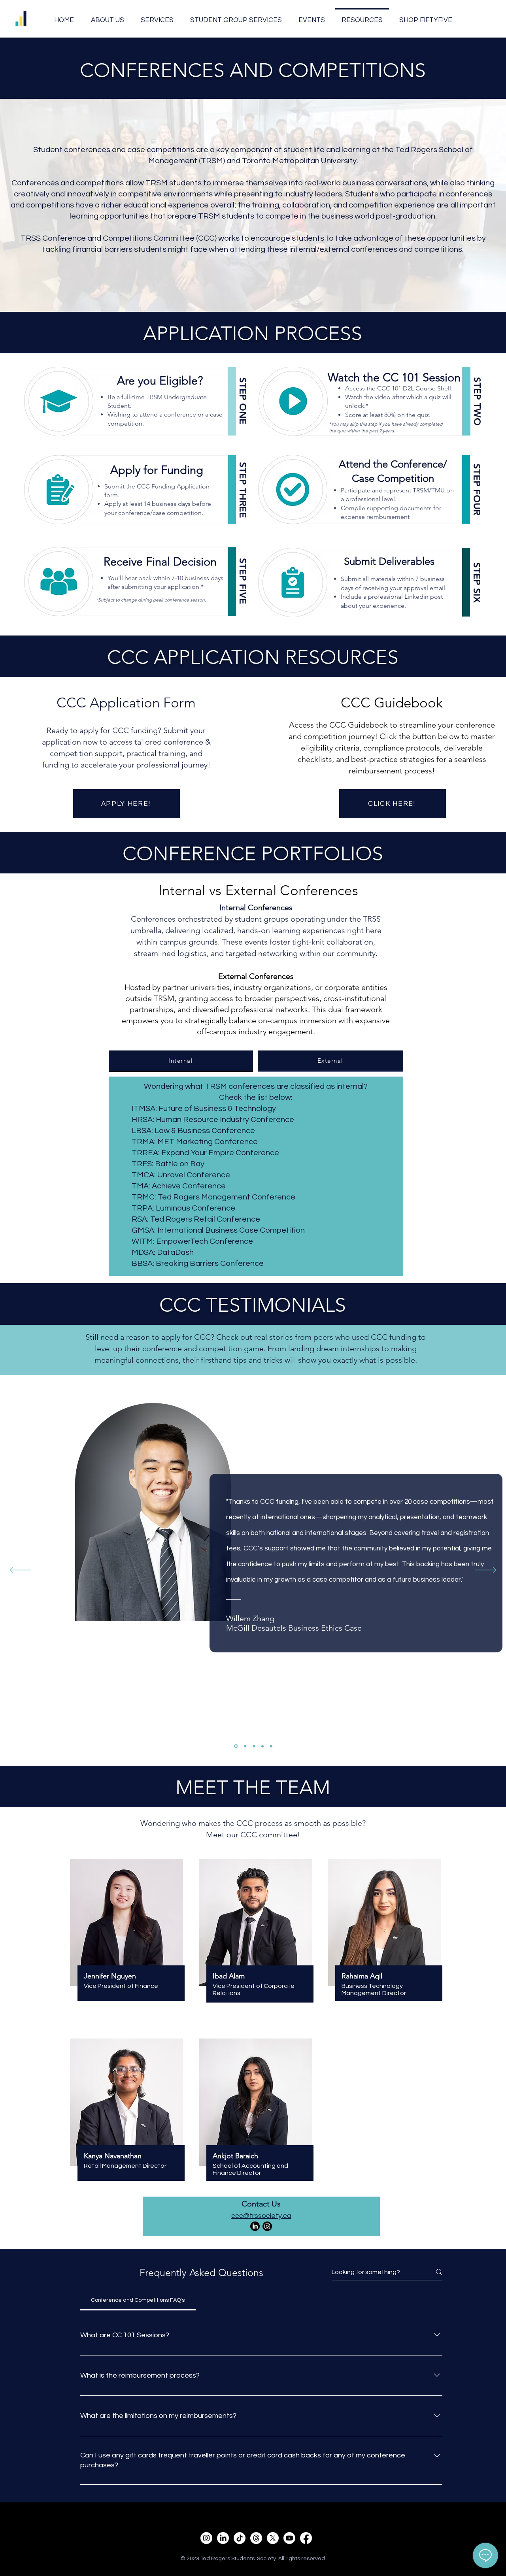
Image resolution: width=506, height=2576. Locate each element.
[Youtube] (289, 2538)
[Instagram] (267, 2226)
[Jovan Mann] (271, 1746)
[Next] (486, 1571)
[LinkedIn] (255, 2226)
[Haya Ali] (262, 1746)
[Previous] (20, 1571)
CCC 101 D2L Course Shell (414, 388)
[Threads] (256, 2538)
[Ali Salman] (254, 1746)
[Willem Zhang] (235, 1746)
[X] (273, 2538)
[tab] (181, 1061)
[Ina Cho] (245, 1746)
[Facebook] (306, 2538)
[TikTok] (240, 2538)
